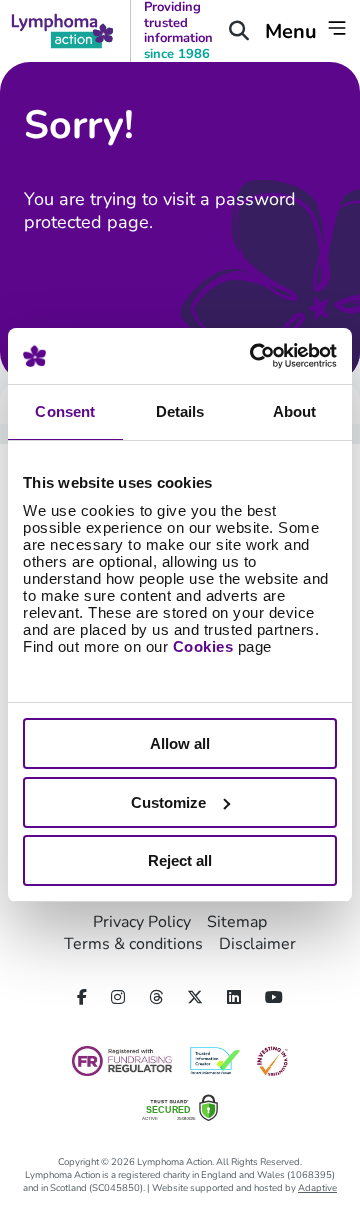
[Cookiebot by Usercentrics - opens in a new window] (254, 356)
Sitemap (237, 922)
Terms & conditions (133, 944)
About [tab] (295, 411)
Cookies (203, 646)
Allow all (180, 743)
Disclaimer (257, 944)
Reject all (180, 860)
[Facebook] (82, 998)
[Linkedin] (234, 998)
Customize (168, 802)
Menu (293, 31)
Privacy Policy (142, 922)
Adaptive (317, 1187)
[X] (195, 998)
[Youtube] (274, 998)
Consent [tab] (65, 411)
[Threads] (156, 998)
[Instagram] (118, 998)
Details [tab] (180, 411)
